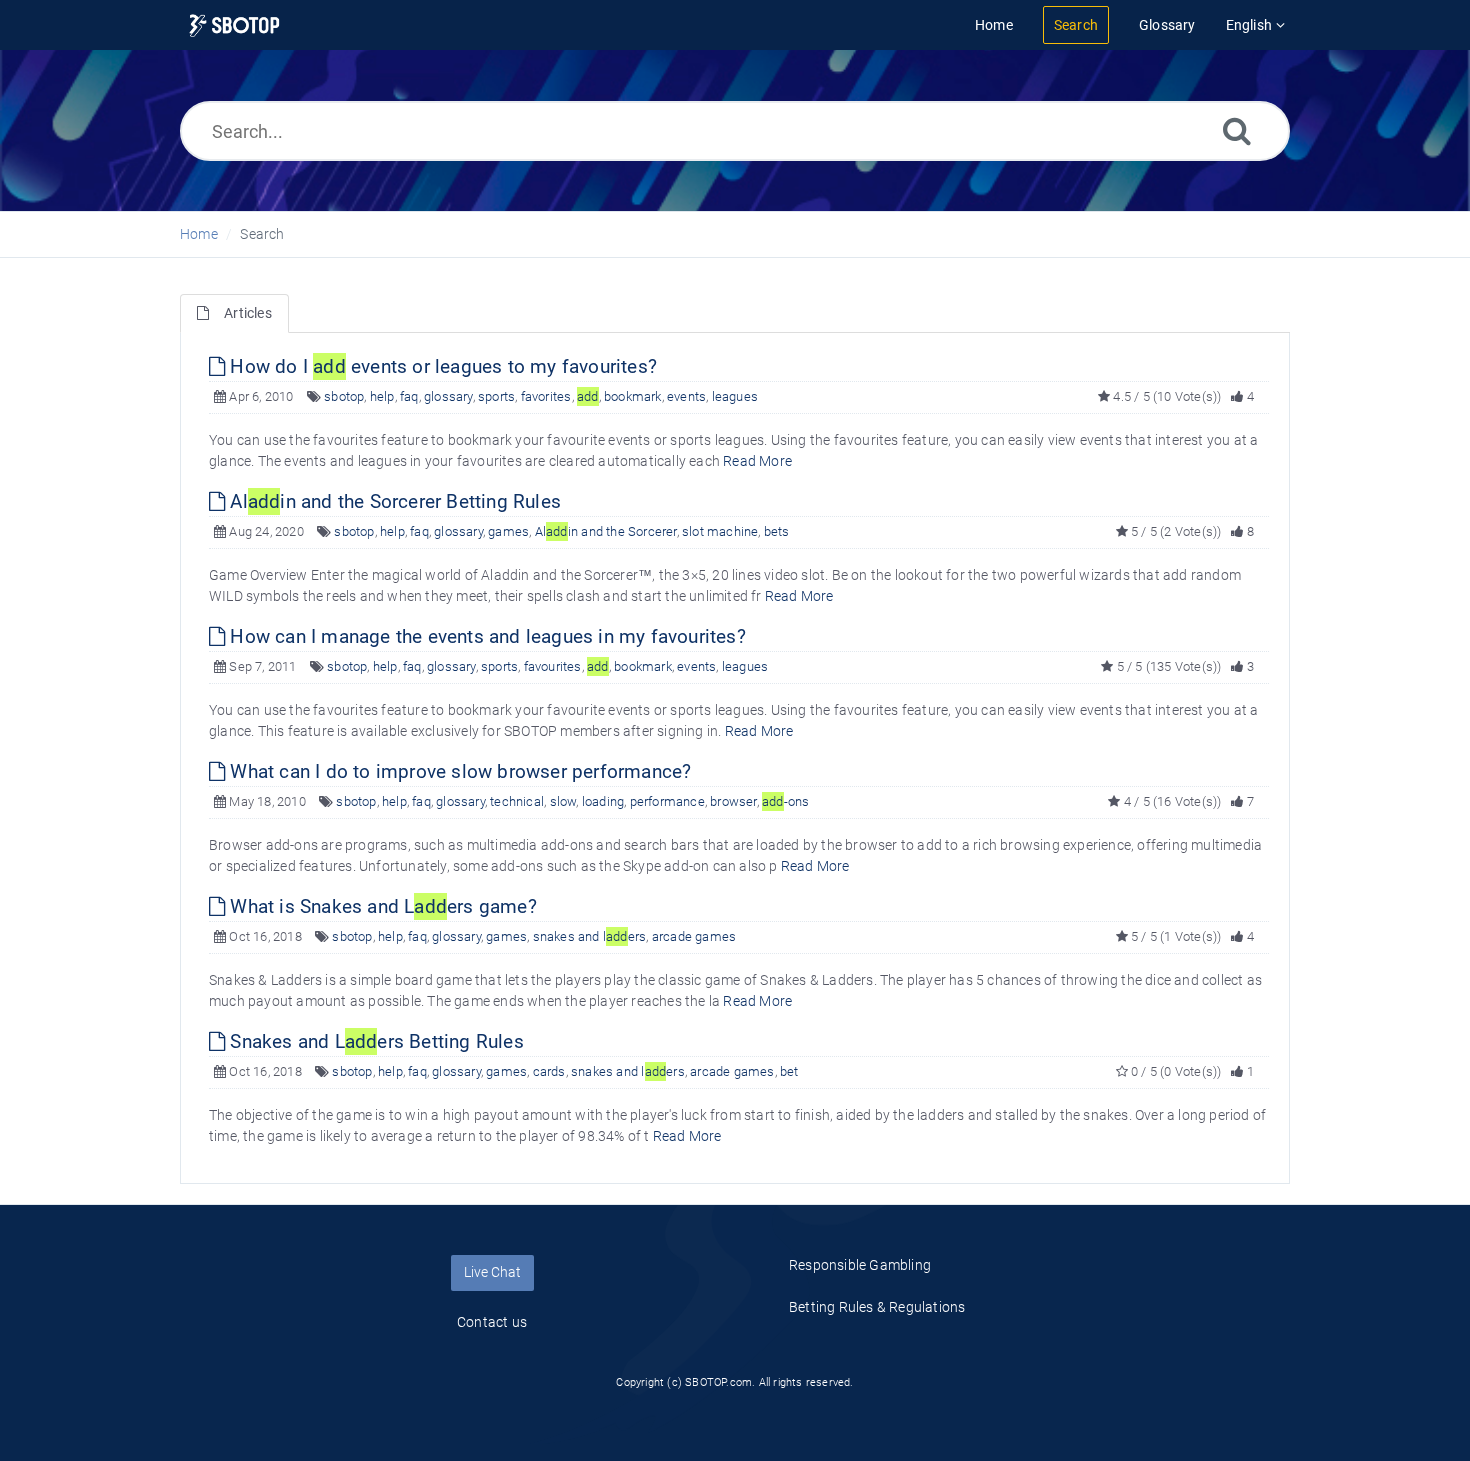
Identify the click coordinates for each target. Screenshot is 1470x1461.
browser (733, 801)
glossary (448, 396)
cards (549, 1071)
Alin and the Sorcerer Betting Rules (393, 501)
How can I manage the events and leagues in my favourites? (485, 636)
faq (409, 396)
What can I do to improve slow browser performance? (458, 771)
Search (262, 234)
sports (496, 396)
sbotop (344, 396)
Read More (757, 461)
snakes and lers (590, 936)
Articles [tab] (248, 313)
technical (517, 801)
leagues (735, 396)
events (686, 396)
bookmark (633, 396)
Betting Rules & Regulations (877, 1307)
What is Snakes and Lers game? (381, 906)
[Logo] (234, 25)
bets (777, 531)
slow (563, 801)
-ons (785, 801)
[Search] (1237, 130)
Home (199, 234)
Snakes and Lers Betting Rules (374, 1041)
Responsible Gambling (860, 1265)
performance (667, 801)
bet (789, 1071)
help (382, 396)
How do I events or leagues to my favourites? (441, 366)
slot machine (720, 531)
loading (603, 801)
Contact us (492, 1322)
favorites (546, 396)
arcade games (694, 936)
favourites (553, 666)
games (508, 531)
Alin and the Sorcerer (606, 531)
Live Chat (492, 1272)
